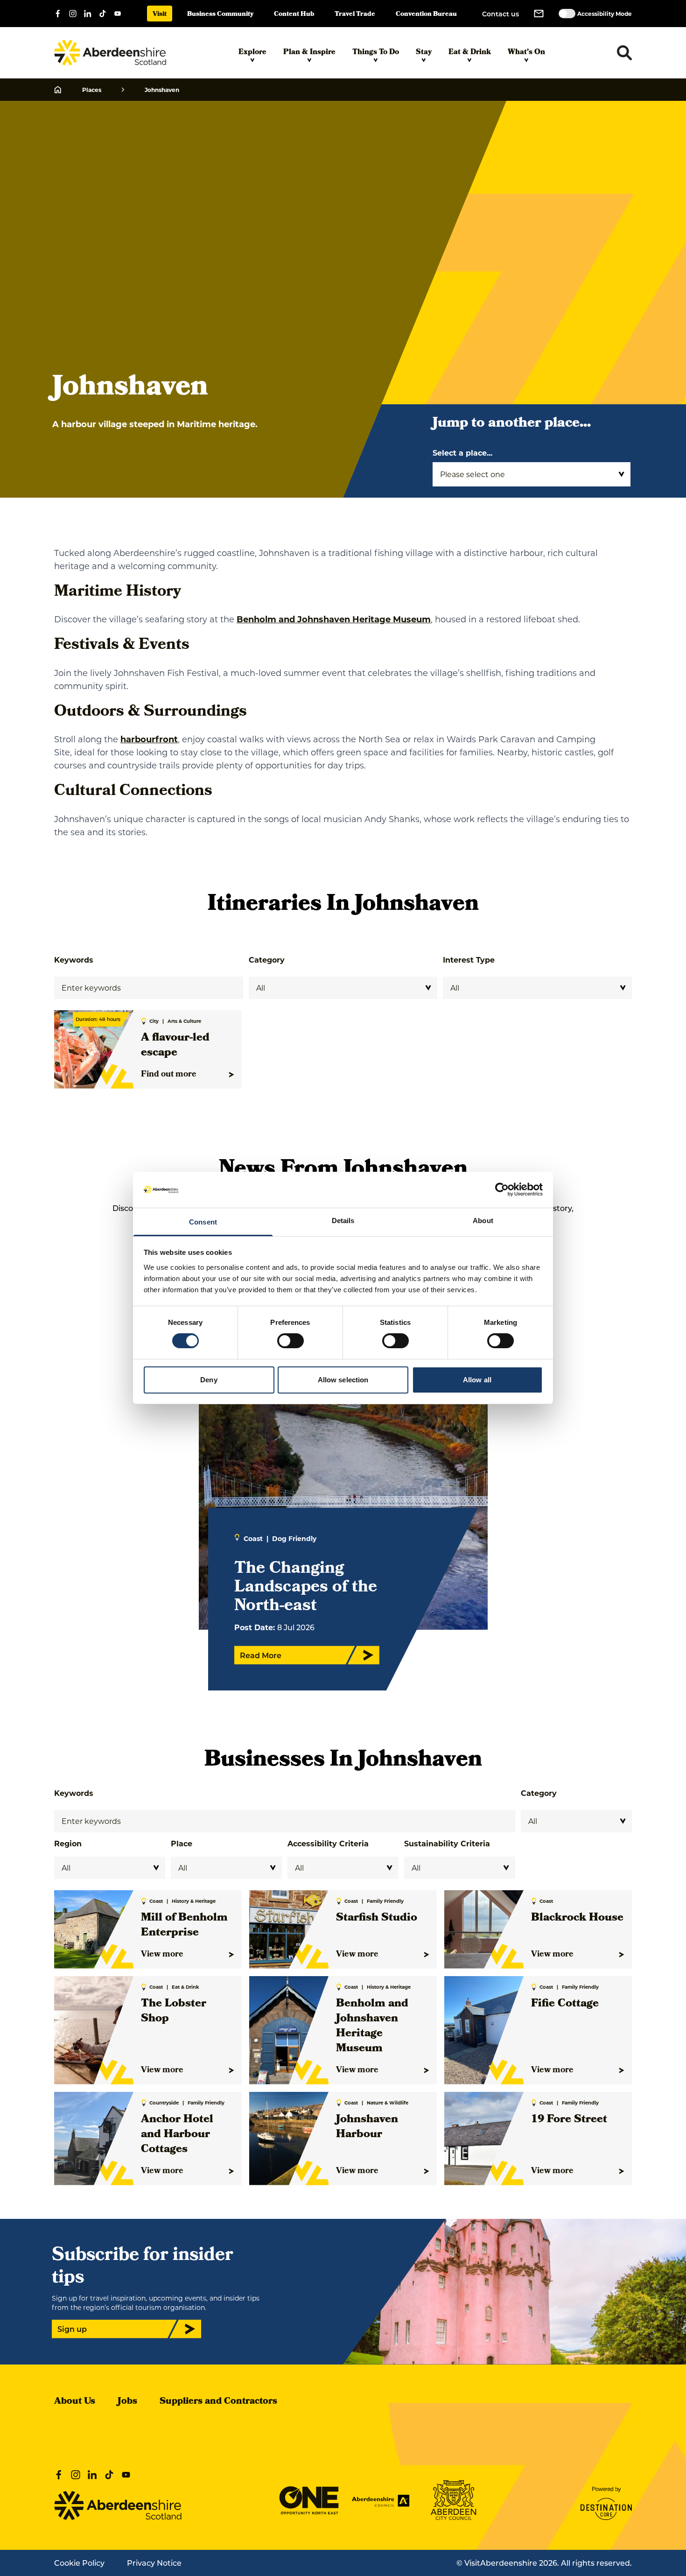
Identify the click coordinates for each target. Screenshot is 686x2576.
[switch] (290, 1341)
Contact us (500, 14)
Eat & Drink (470, 53)
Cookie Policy (79, 2563)
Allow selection (343, 1380)
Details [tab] (343, 1221)
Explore (252, 53)
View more (162, 1955)
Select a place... (462, 453)
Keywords (74, 960)
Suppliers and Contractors (218, 2402)
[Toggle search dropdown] (624, 53)
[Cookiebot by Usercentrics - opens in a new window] (502, 1189)
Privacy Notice (154, 2563)
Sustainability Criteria (447, 1843)
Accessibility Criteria (328, 1843)
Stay (424, 53)
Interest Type (469, 960)
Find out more (169, 1075)
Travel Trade (355, 15)
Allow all (477, 1380)
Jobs (127, 2402)
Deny (209, 1380)
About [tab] (483, 1221)
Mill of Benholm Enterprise (184, 1926)
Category (267, 960)
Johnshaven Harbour (367, 2127)
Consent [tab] (203, 1222)
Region (68, 1843)
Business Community (220, 15)
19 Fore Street (569, 2120)
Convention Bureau (426, 15)
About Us (75, 2402)
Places (92, 90)
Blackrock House (577, 1918)
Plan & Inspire (309, 53)
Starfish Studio (377, 1918)
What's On (526, 53)
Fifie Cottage (565, 2004)
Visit (160, 15)
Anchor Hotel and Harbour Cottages (177, 2135)
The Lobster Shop (174, 2012)
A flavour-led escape (175, 1046)
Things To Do (376, 53)
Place (182, 1843)
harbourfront (149, 739)
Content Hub (294, 15)
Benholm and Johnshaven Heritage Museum (334, 619)
